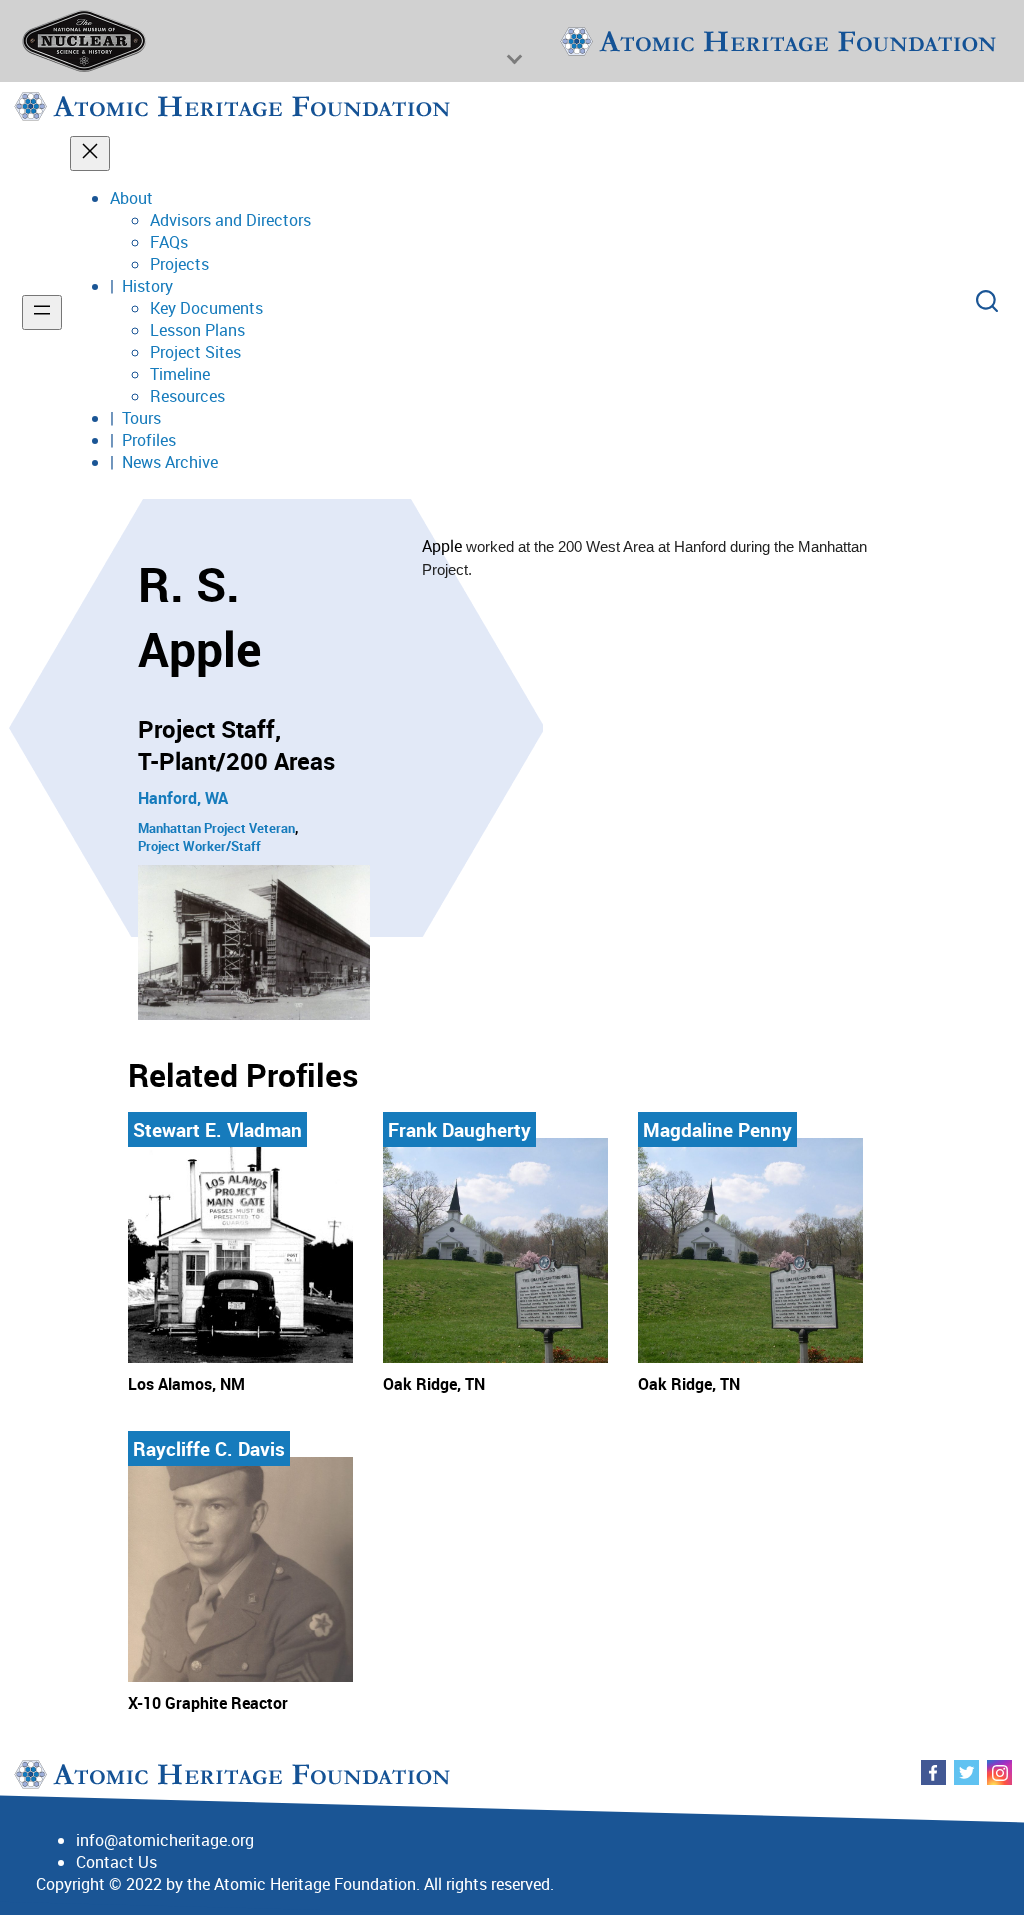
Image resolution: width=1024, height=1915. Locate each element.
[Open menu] (42, 312)
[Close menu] (90, 153)
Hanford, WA (183, 798)
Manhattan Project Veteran (216, 828)
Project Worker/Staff (199, 846)
